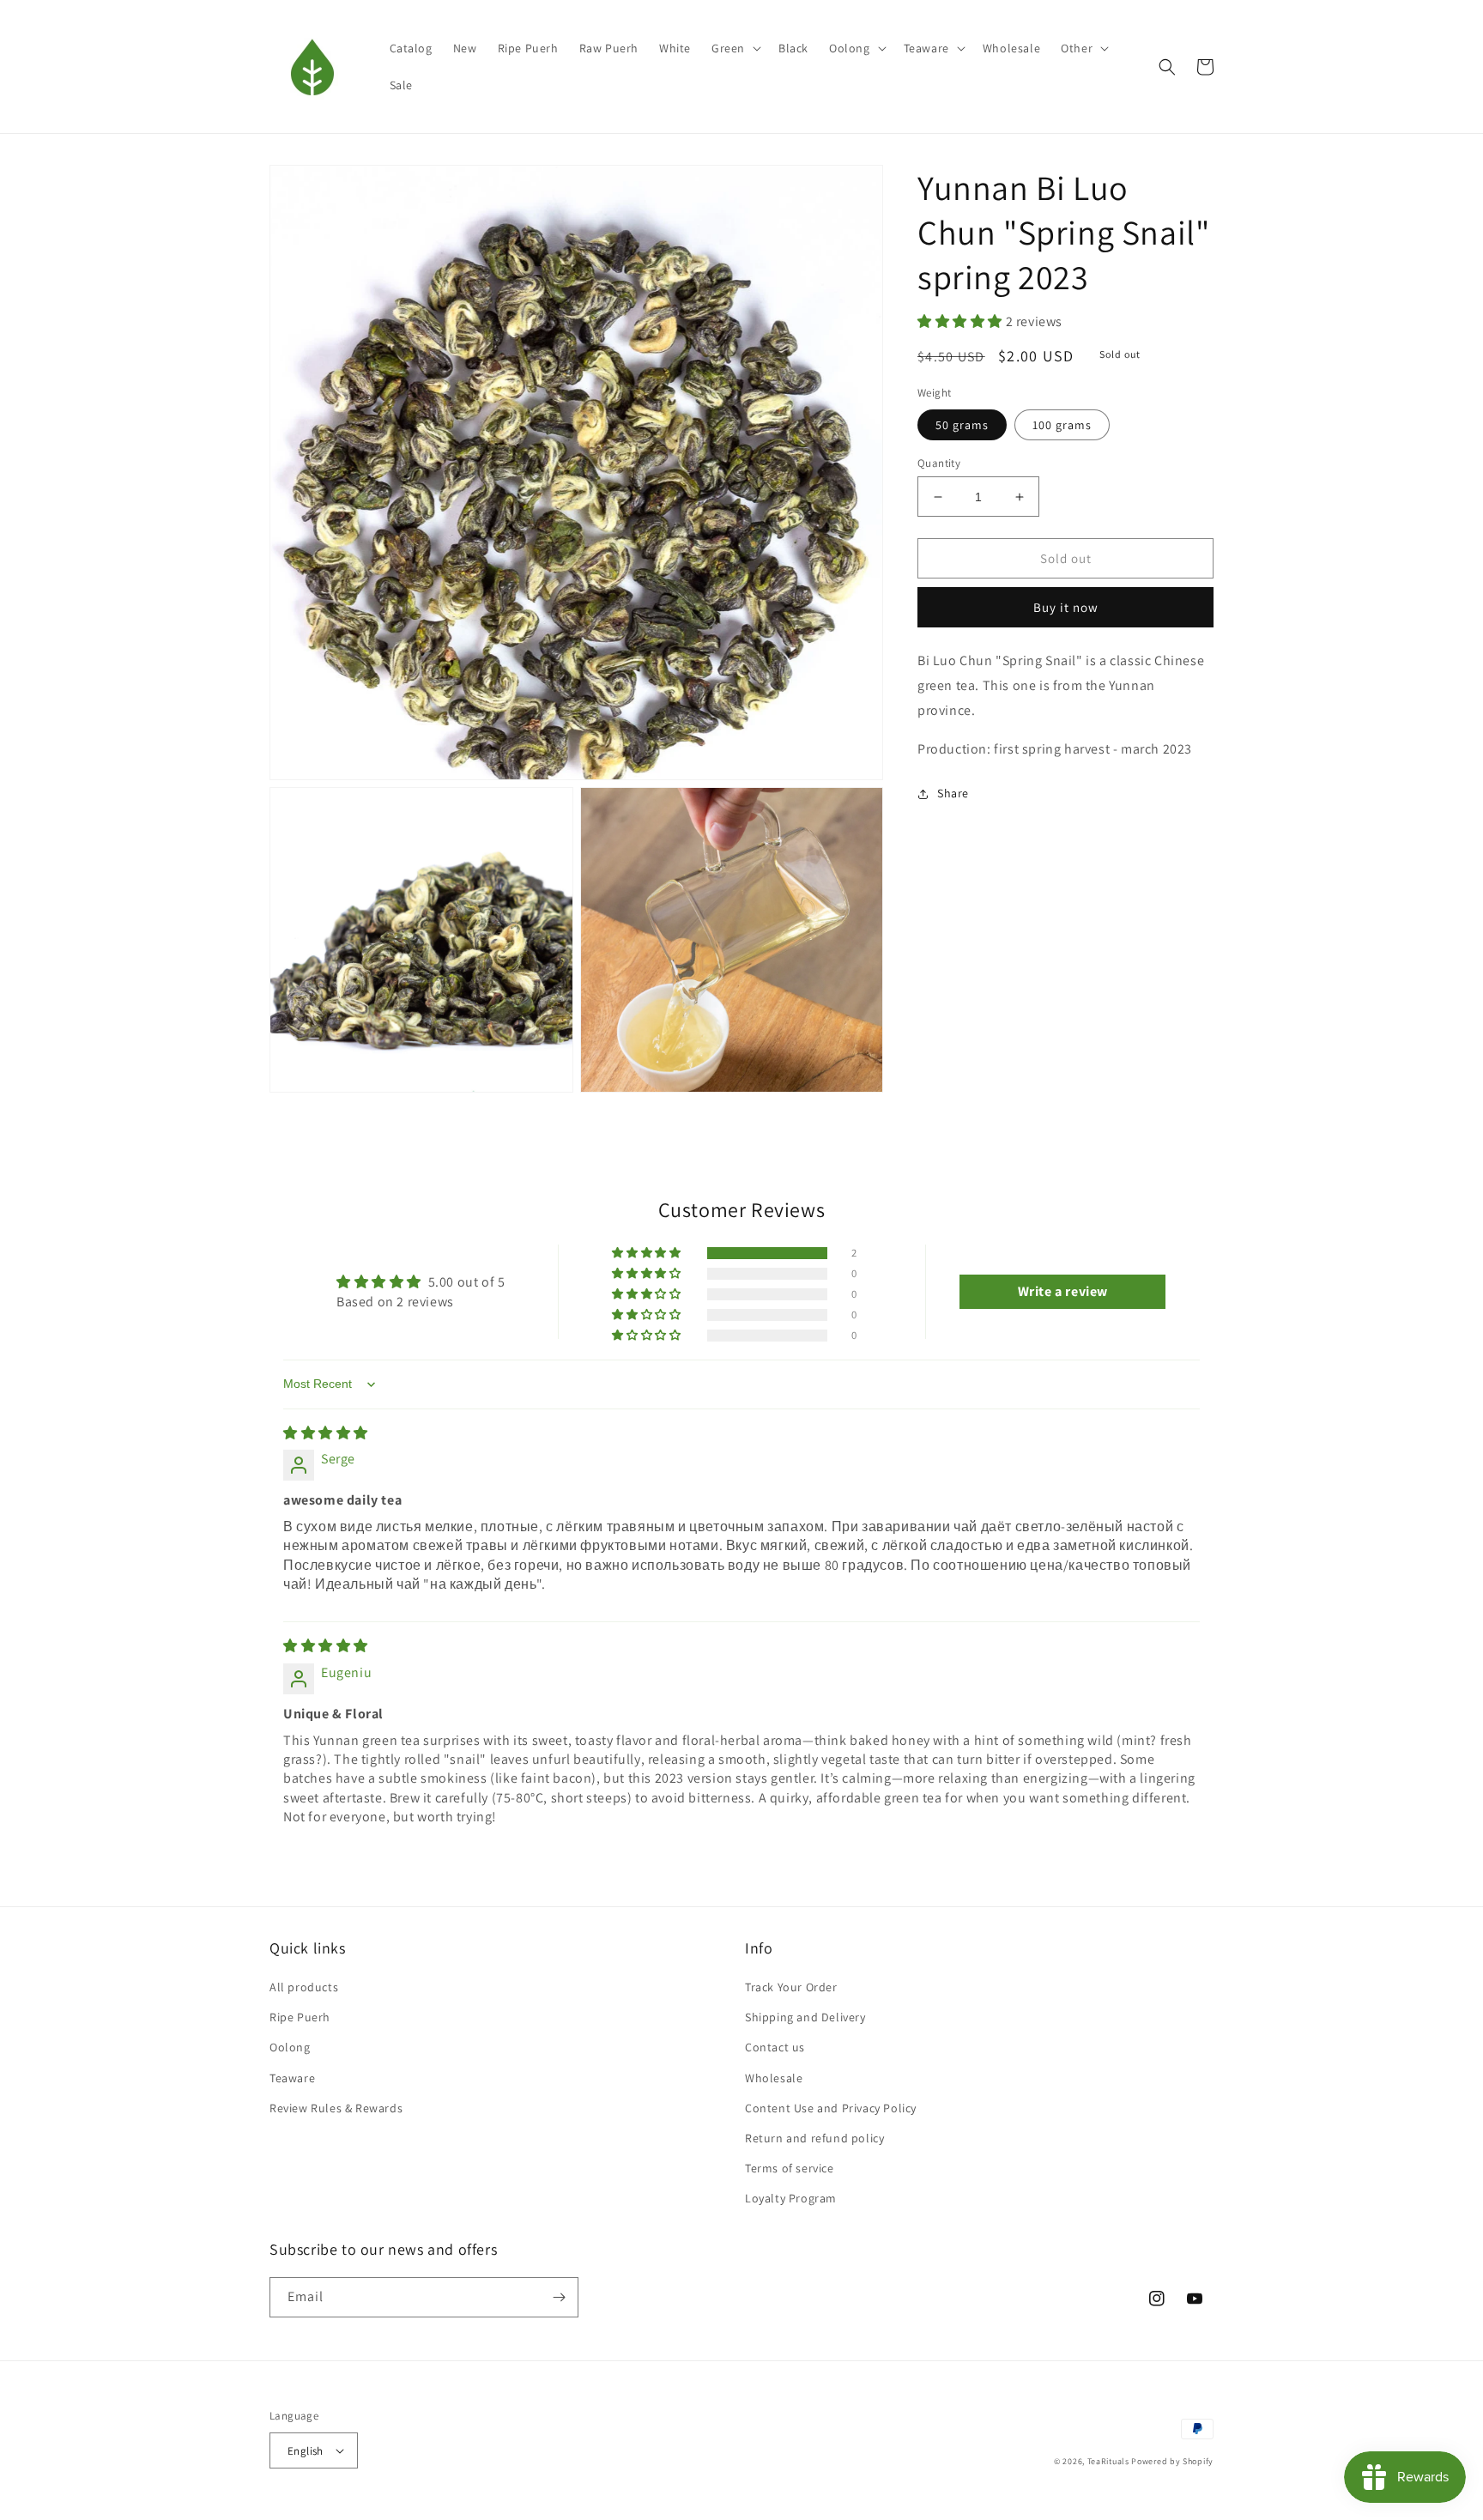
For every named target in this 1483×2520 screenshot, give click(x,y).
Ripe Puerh (300, 2017)
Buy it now (1066, 607)
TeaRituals (1108, 2461)
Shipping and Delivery (805, 2017)
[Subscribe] (559, 2297)
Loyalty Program (791, 2198)
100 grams (1062, 425)
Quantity (939, 463)
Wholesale (774, 2078)
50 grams (962, 425)
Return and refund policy (814, 2138)
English (306, 2451)
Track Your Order (791, 1987)
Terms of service (790, 2168)
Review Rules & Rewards (336, 2108)
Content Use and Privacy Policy (831, 2108)
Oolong (290, 2047)
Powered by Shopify (1172, 2461)
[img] (326, 1433)
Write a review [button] (1063, 1291)
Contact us (775, 2047)
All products (304, 1987)
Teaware (292, 2078)
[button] (735, 48)
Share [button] (953, 794)
